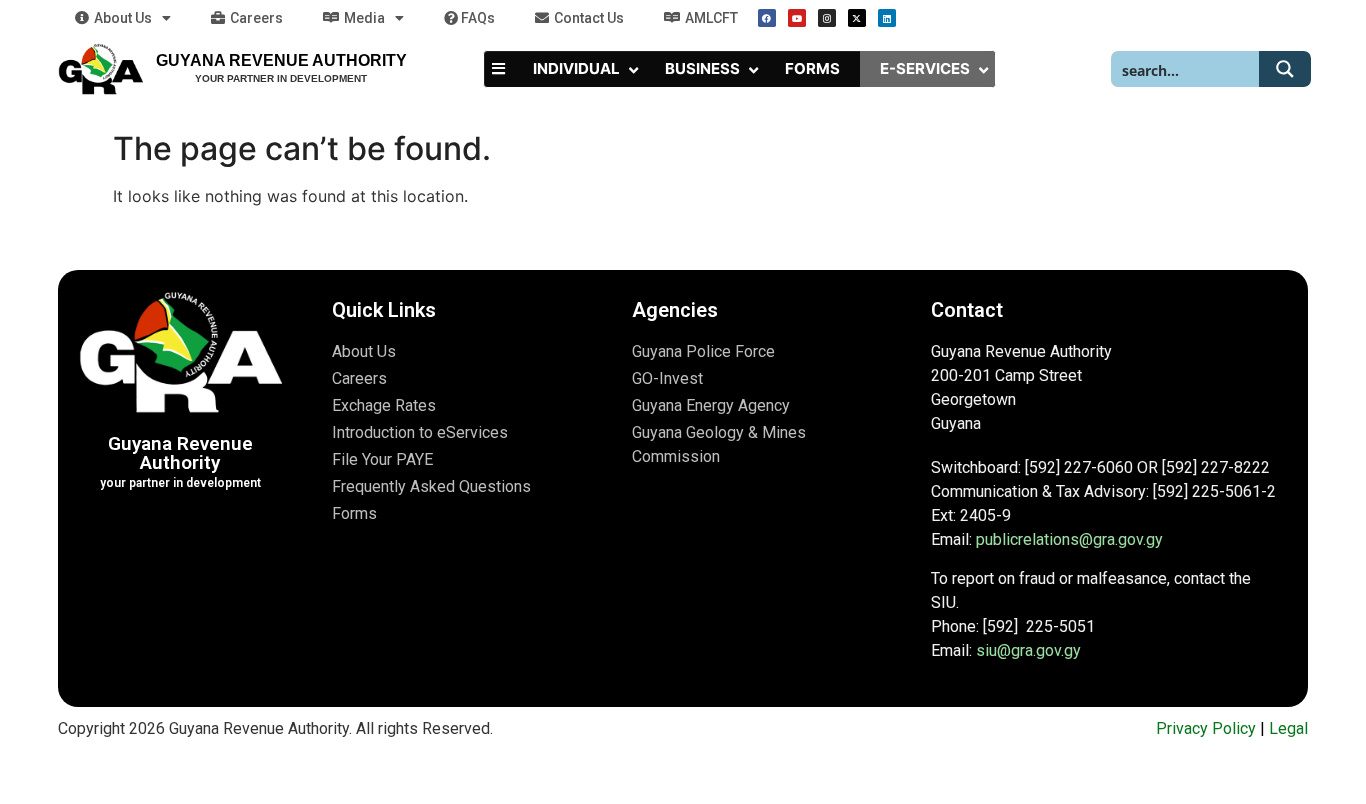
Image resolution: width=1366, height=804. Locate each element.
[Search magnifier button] (1285, 69)
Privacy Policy (1206, 728)
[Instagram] (827, 18)
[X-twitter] (857, 18)
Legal (1288, 728)
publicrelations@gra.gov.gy (1069, 539)
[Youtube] (797, 18)
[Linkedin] (887, 18)
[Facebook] (767, 18)
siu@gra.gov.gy (1028, 650)
